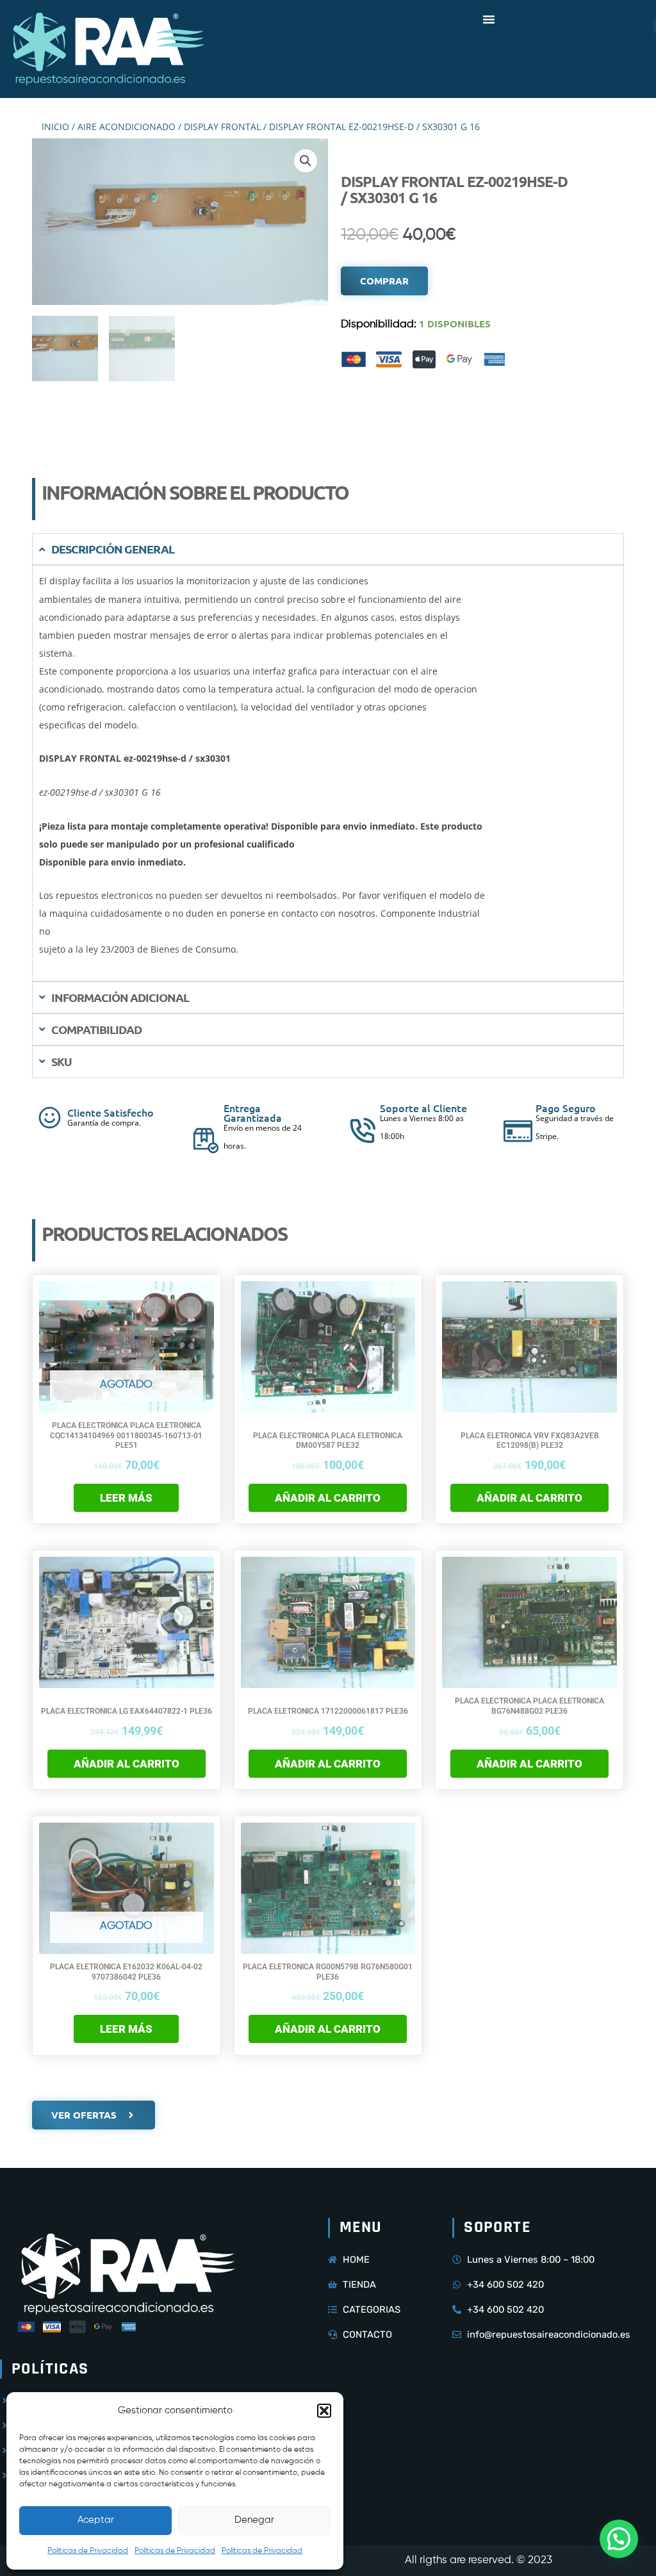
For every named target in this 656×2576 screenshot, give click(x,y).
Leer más (126, 1498)
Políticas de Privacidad (88, 2551)
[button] (324, 2411)
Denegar (254, 2520)
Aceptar (96, 2520)
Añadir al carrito (328, 1498)
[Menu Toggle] (489, 19)
